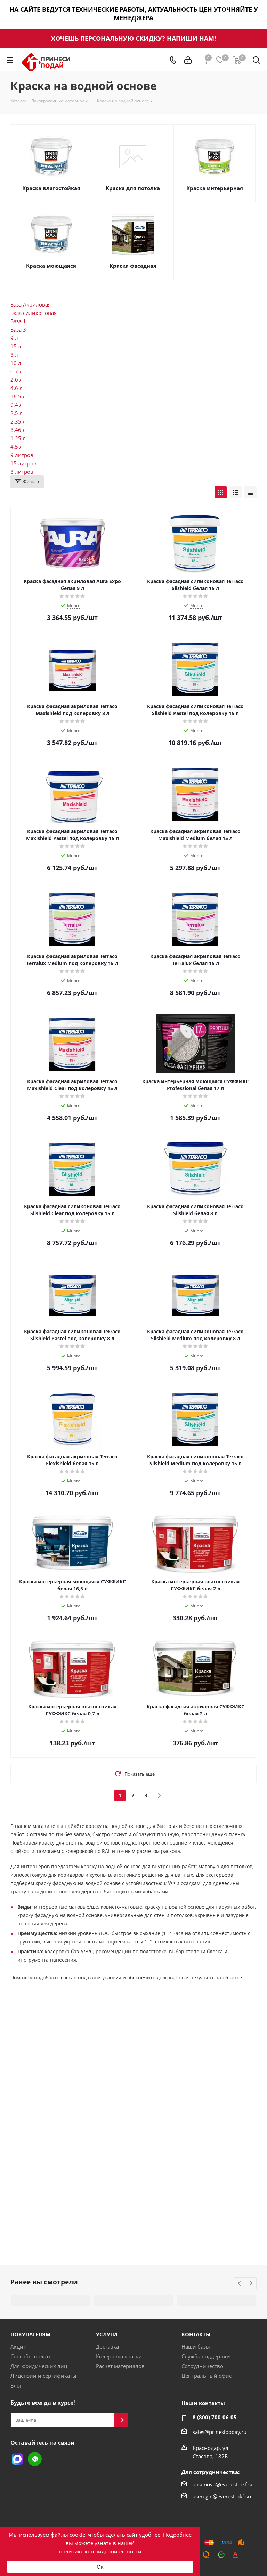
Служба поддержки (206, 2356)
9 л (14, 338)
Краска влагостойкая (51, 188)
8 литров (22, 472)
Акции (19, 2346)
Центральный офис (207, 2376)
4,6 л (17, 388)
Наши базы (196, 2346)
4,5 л (17, 447)
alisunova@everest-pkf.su (223, 2484)
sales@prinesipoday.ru (220, 2432)
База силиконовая (34, 313)
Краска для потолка (133, 188)
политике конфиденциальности (100, 2551)
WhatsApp (35, 2459)
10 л (16, 363)
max (17, 2459)
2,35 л (18, 421)
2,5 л (17, 413)
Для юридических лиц (39, 2366)
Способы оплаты (32, 2356)
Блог (16, 2385)
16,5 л (18, 396)
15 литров (23, 463)
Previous (240, 2284)
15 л (16, 346)
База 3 (18, 329)
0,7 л (17, 371)
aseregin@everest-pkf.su (222, 2496)
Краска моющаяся (51, 266)
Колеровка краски (119, 2356)
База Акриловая (31, 304)
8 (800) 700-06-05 (215, 2417)
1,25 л (18, 438)
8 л (14, 355)
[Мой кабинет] (188, 60)
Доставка (107, 2346)
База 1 (18, 321)
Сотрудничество (202, 2366)
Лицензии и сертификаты (43, 2376)
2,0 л (17, 380)
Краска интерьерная (215, 188)
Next (251, 2284)
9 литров (22, 455)
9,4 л (17, 405)
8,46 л (18, 430)
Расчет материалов (120, 2366)
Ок (100, 2567)
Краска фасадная (133, 266)
